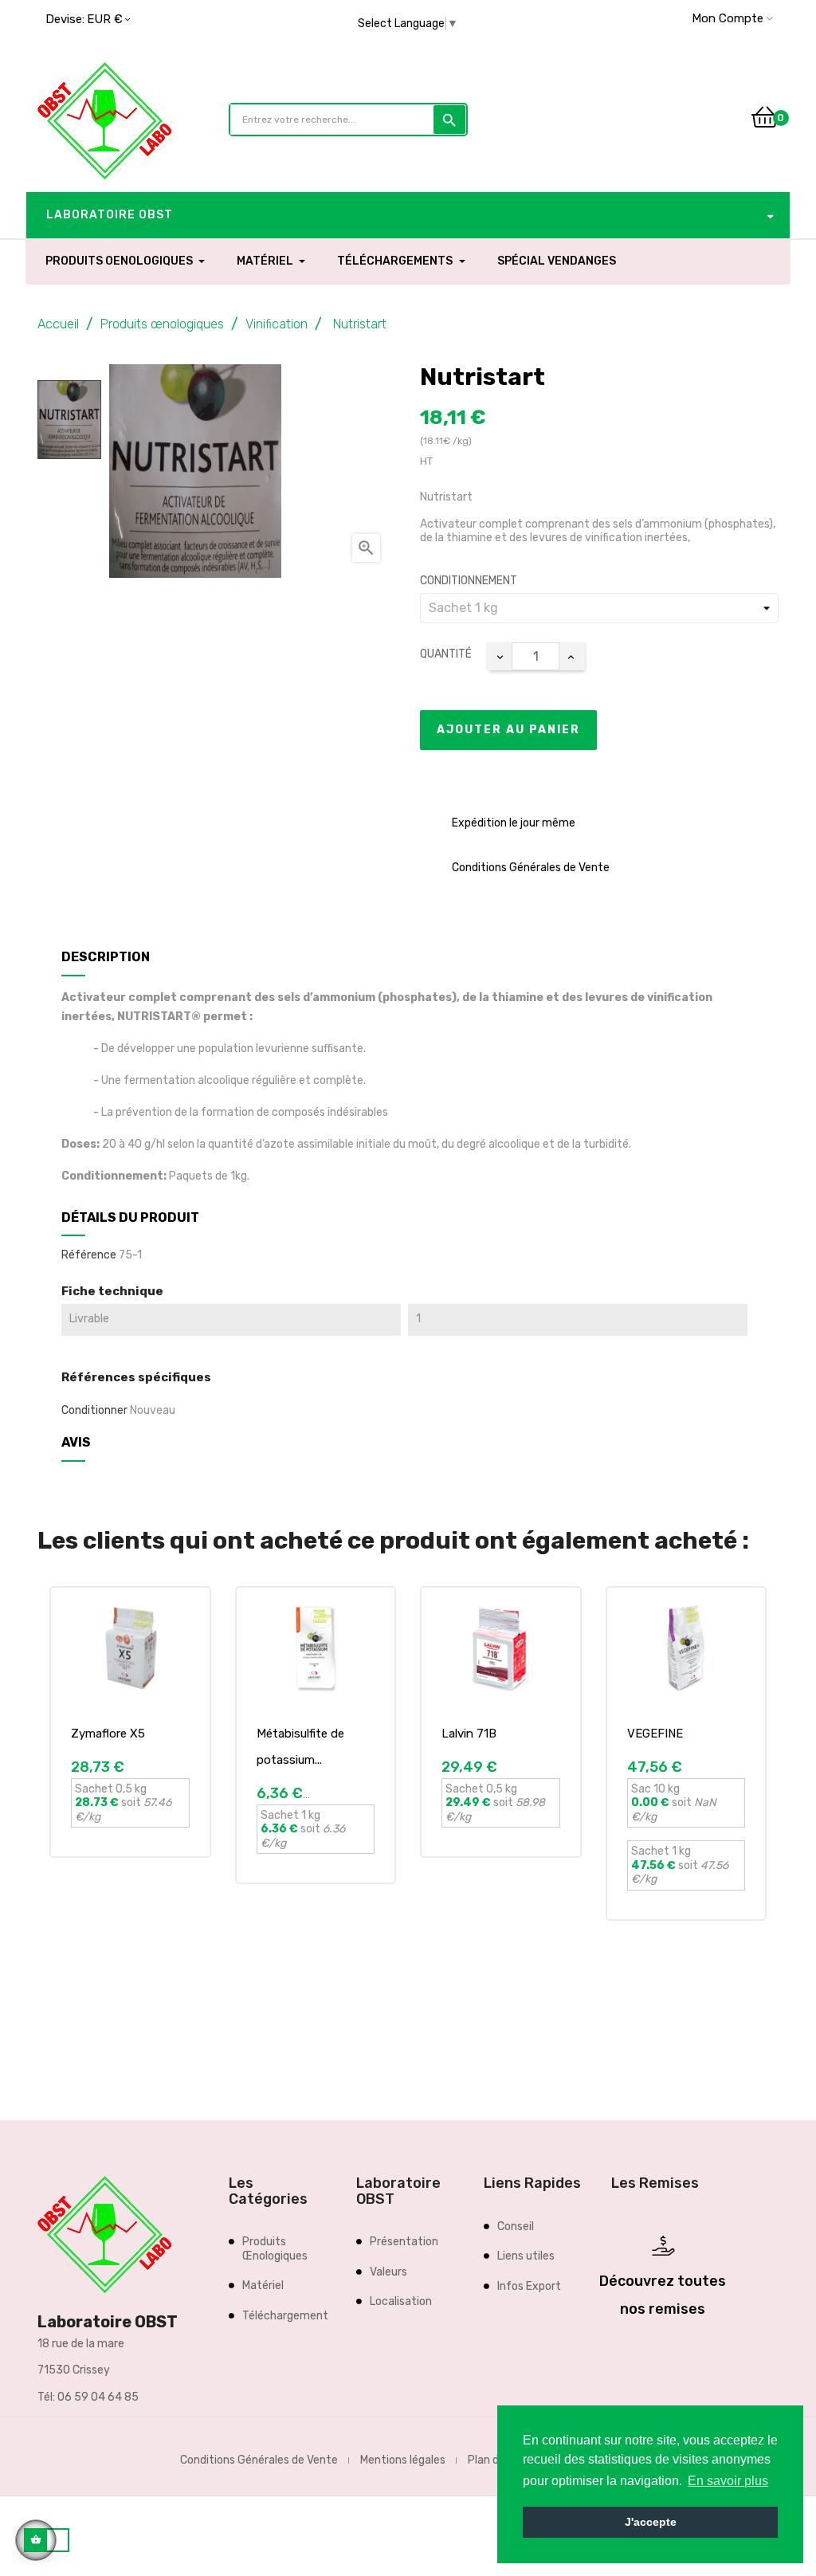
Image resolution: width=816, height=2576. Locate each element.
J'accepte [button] (651, 2522)
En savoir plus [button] (728, 2481)
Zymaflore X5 (108, 1734)
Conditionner (94, 1410)
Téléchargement (285, 2316)
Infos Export (529, 2286)
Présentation (404, 2242)
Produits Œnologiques (275, 2249)
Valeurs (388, 2272)
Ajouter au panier (508, 730)
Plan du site (498, 2460)
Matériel (263, 2285)
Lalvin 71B (469, 1734)
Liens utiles (526, 2256)
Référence (89, 1255)
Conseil (516, 2227)
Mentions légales (403, 2460)
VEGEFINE (655, 1734)
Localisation (401, 2301)
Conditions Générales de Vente (259, 2460)
